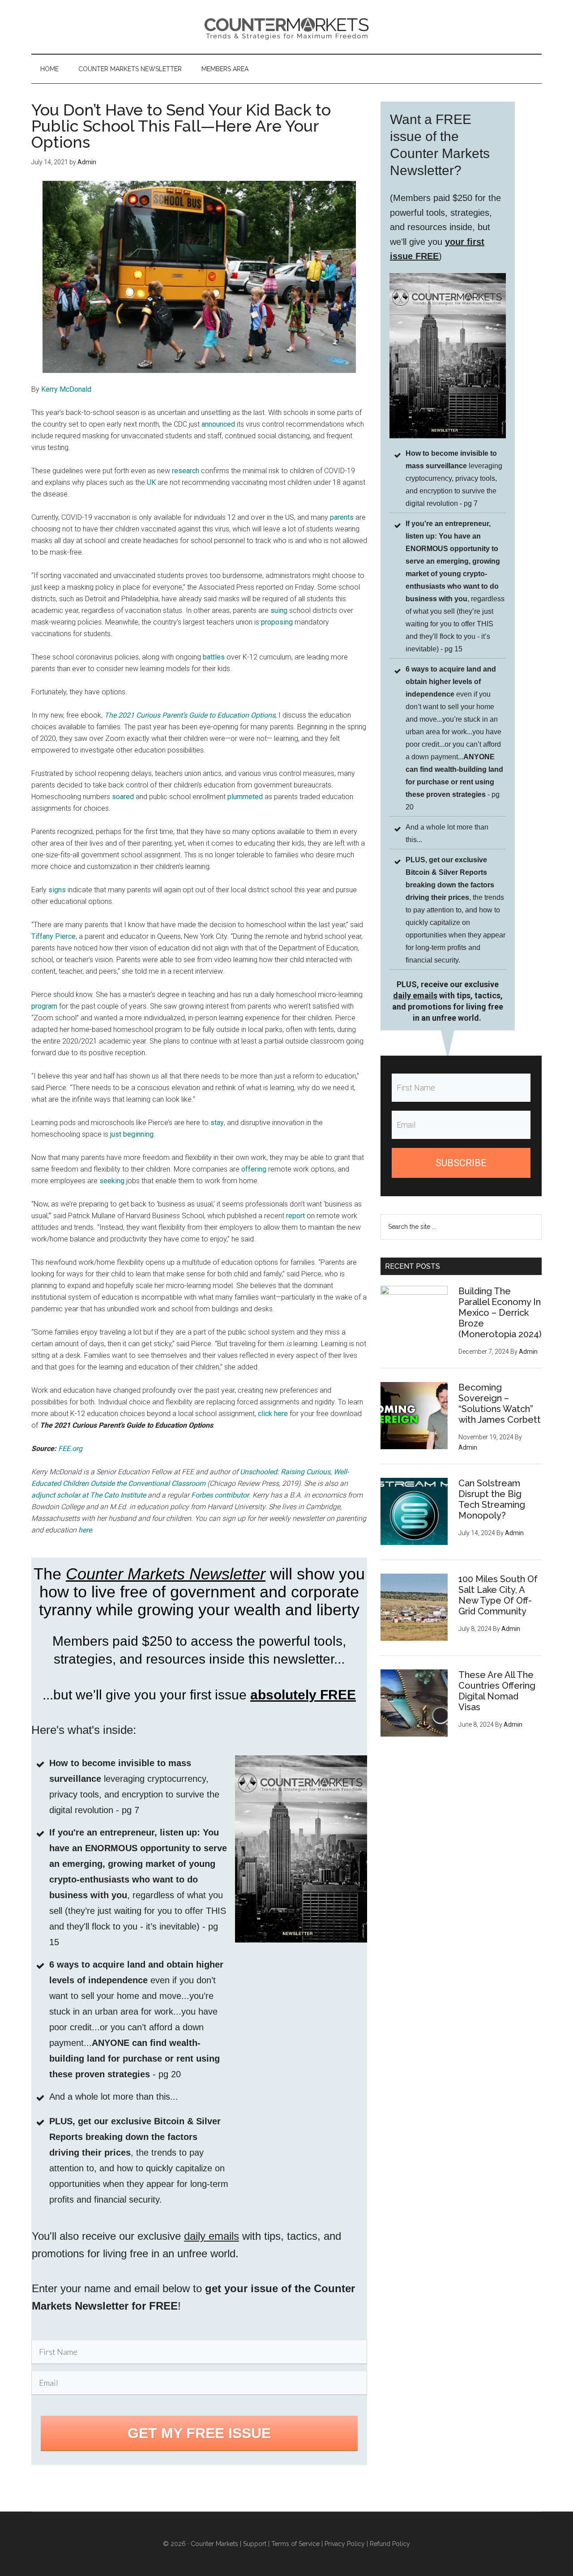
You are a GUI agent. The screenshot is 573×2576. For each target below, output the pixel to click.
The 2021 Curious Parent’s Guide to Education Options (190, 715)
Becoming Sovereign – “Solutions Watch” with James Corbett (500, 1404)
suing (279, 610)
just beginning (132, 1134)
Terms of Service (295, 2544)
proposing (277, 622)
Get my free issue (199, 2433)
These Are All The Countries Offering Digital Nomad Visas (497, 1691)
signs (57, 890)
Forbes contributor (220, 1495)
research (186, 471)
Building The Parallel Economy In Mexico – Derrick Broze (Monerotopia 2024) (500, 1313)
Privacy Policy (345, 2544)
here (85, 1530)
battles (214, 657)
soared (123, 797)
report (295, 1216)
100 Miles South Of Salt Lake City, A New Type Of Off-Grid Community (498, 1595)
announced (218, 424)
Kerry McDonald (66, 389)
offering (254, 1169)
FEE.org (70, 1448)
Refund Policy (390, 2544)
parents (342, 517)
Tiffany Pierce (53, 936)
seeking (112, 1181)
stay (217, 1123)
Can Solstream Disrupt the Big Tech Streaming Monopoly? (492, 1499)
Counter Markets (286, 27)
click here (273, 1414)
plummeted (245, 797)
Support (255, 2544)
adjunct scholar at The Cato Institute (89, 1495)
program (44, 1006)
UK (151, 482)
